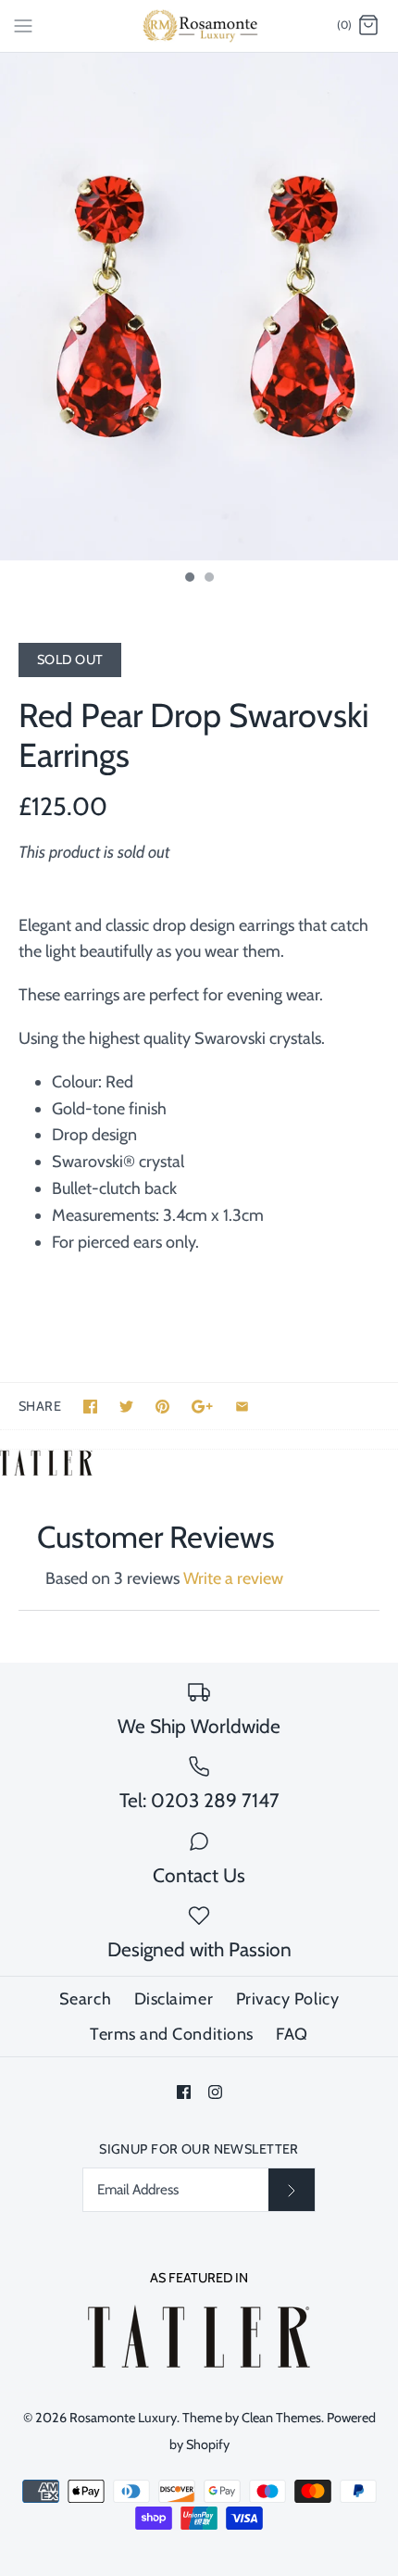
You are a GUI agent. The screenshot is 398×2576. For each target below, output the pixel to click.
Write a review (233, 1578)
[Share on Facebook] (90, 1407)
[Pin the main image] (162, 1407)
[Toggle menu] (23, 25)
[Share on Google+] (202, 1407)
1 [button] (189, 579)
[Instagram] (215, 2092)
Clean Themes (281, 2418)
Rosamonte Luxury (123, 2418)
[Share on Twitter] (126, 1407)
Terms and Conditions (172, 2034)
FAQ (292, 2034)
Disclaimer (174, 1999)
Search (85, 1999)
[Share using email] (242, 1407)
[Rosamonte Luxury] (199, 26)
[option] (199, 307)
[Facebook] (184, 2092)
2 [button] (208, 579)
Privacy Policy (288, 1999)
